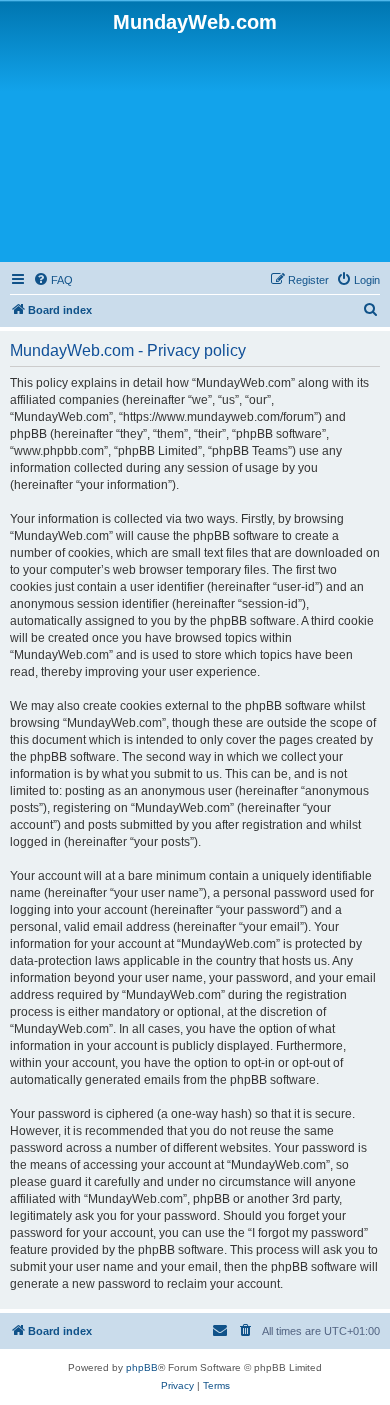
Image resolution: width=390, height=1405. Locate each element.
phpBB (142, 1367)
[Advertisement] (195, 146)
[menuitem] (53, 280)
